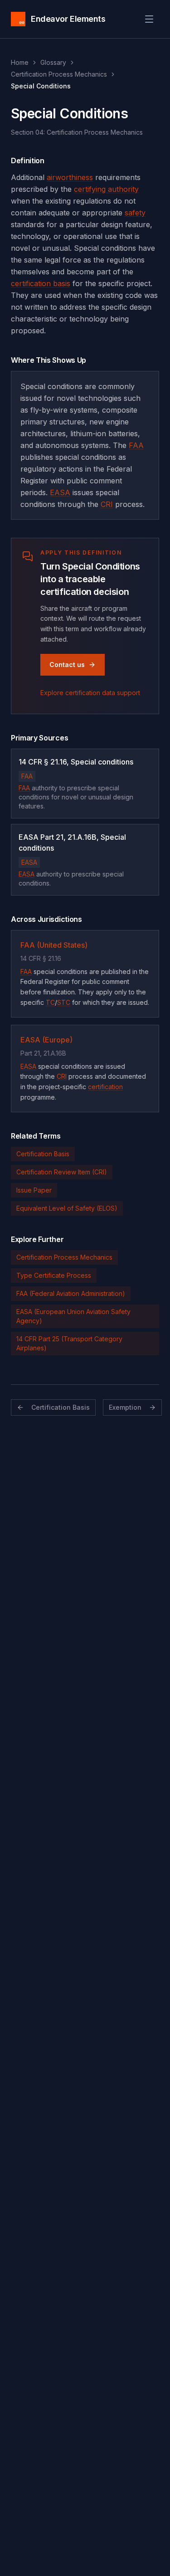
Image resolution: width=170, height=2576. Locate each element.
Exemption (125, 1407)
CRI (107, 504)
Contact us (67, 665)
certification (105, 1087)
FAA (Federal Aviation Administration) (71, 1293)
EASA (60, 492)
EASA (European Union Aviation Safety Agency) (73, 1316)
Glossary (53, 62)
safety (135, 213)
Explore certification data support (90, 693)
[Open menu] (149, 19)
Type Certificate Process (54, 1275)
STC (64, 1002)
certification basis (41, 283)
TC (50, 1002)
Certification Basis (43, 1154)
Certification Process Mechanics (59, 74)
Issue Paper (34, 1190)
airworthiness (70, 177)
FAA (136, 445)
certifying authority (106, 189)
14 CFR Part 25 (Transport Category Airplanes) (69, 1343)
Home (20, 62)
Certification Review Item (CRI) (62, 1172)
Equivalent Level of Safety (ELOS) (67, 1208)
